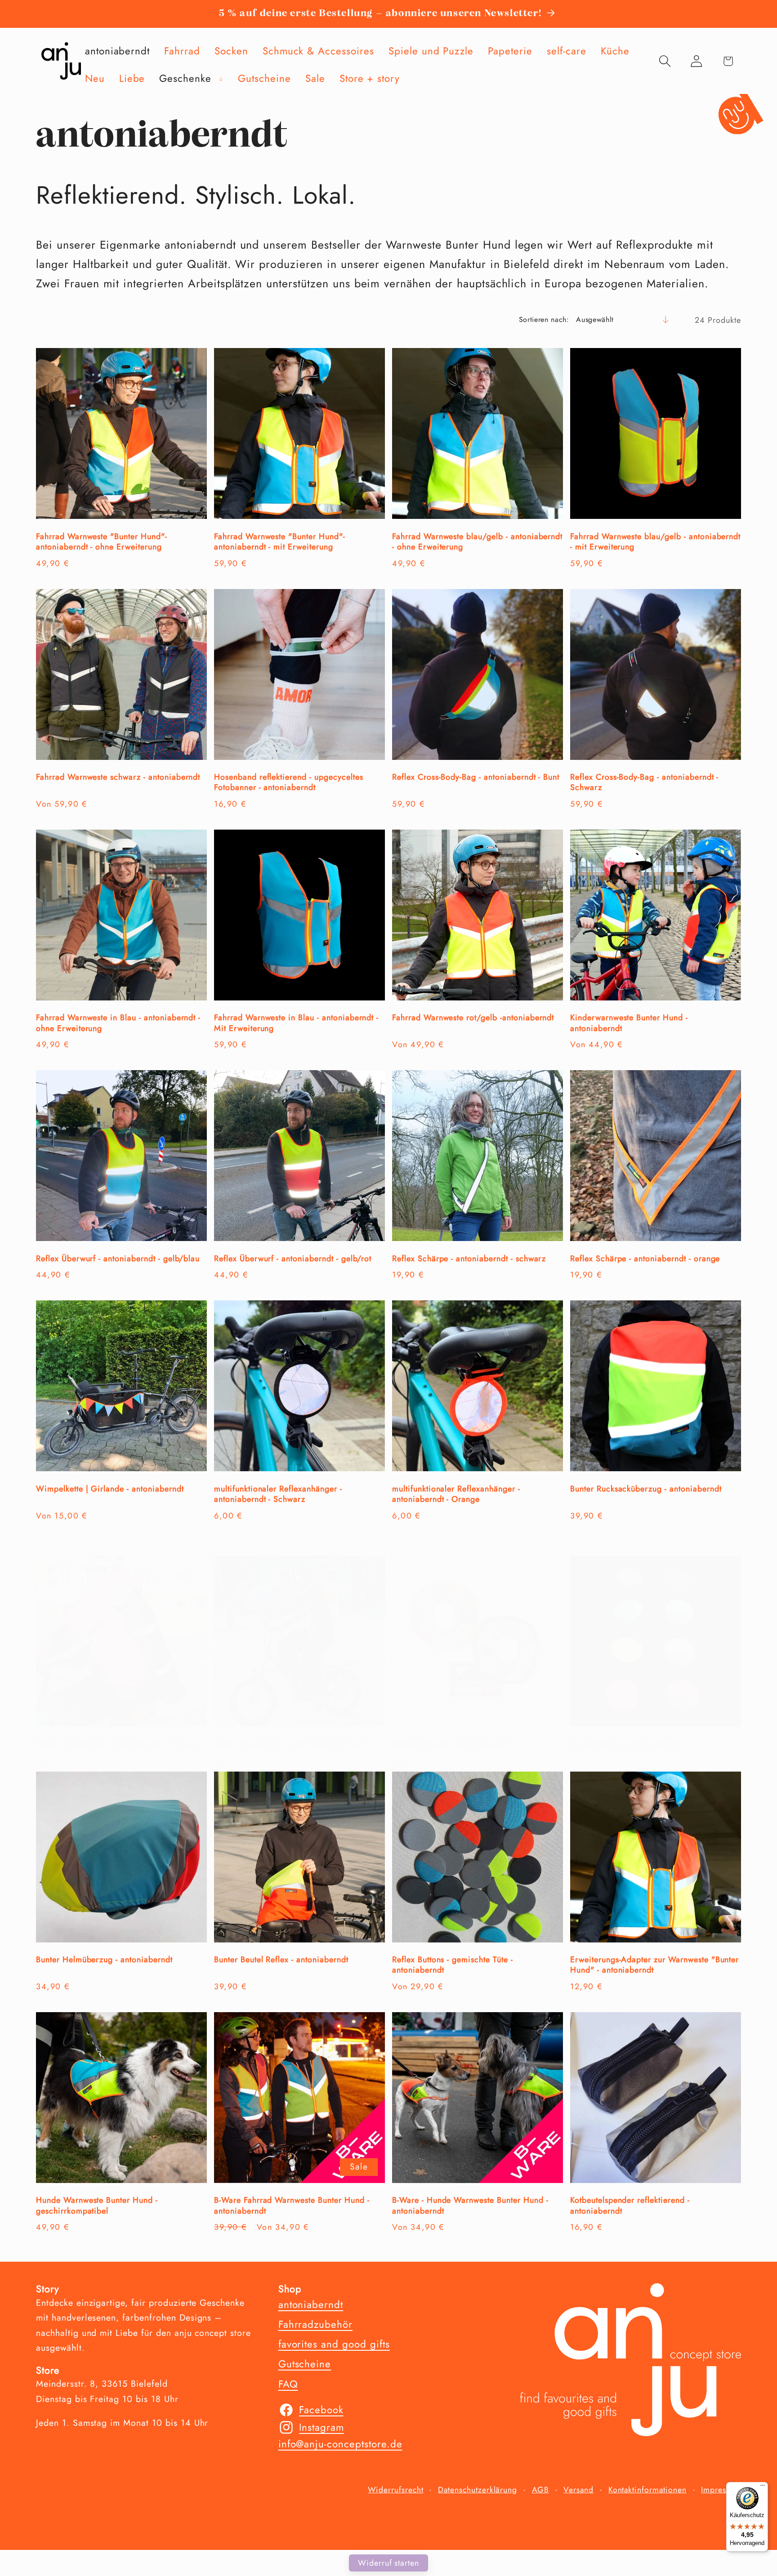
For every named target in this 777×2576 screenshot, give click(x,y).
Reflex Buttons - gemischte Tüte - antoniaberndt (453, 1965)
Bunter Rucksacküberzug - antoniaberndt (646, 1489)
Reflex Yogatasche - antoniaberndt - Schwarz (119, 1744)
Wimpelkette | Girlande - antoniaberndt (110, 1489)
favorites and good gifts (334, 2344)
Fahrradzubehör (315, 2324)
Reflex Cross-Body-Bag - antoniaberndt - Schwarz (644, 783)
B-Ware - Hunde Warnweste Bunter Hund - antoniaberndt (470, 2206)
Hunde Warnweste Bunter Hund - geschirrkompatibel (97, 2206)
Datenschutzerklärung (478, 2490)
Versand (578, 2490)
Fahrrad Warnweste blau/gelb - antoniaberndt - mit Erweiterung (655, 542)
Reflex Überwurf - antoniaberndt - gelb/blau (118, 1259)
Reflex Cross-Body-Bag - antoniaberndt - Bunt (476, 777)
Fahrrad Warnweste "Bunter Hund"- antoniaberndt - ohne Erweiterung (102, 542)
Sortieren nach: (544, 319)
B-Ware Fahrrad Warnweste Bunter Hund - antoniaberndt (292, 2206)
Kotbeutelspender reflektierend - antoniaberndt (630, 2206)
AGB (540, 2490)
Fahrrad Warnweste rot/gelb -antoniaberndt (473, 1018)
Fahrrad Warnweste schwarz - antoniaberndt (118, 777)
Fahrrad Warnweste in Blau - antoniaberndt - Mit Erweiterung (296, 1023)
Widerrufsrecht (395, 2490)
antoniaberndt (311, 2304)
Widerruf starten (388, 2563)
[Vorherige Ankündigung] (35, 14)
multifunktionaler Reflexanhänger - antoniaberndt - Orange (456, 1494)
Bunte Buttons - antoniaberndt (625, 1744)
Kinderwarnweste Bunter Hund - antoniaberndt (629, 1023)
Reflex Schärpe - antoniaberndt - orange (645, 1259)
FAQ (288, 2384)
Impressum (721, 2490)
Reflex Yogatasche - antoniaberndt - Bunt (289, 1744)
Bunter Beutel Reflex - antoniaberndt (281, 1960)
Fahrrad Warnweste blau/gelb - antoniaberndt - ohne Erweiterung (477, 542)
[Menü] (763, 2487)
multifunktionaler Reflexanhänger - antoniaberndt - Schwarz (278, 1494)
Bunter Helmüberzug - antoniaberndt (104, 1960)
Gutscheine (305, 2364)
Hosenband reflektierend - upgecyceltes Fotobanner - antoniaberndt (288, 783)
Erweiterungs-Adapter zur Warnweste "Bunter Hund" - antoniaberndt (654, 1965)
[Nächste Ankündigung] (742, 14)
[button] (191, 78)
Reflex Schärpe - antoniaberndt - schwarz (469, 1259)
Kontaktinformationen (647, 2490)
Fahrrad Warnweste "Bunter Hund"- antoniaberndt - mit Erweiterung (280, 542)
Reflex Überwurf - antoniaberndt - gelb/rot (293, 1259)
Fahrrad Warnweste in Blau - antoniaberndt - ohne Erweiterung (118, 1023)
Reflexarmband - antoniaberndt (450, 1744)
